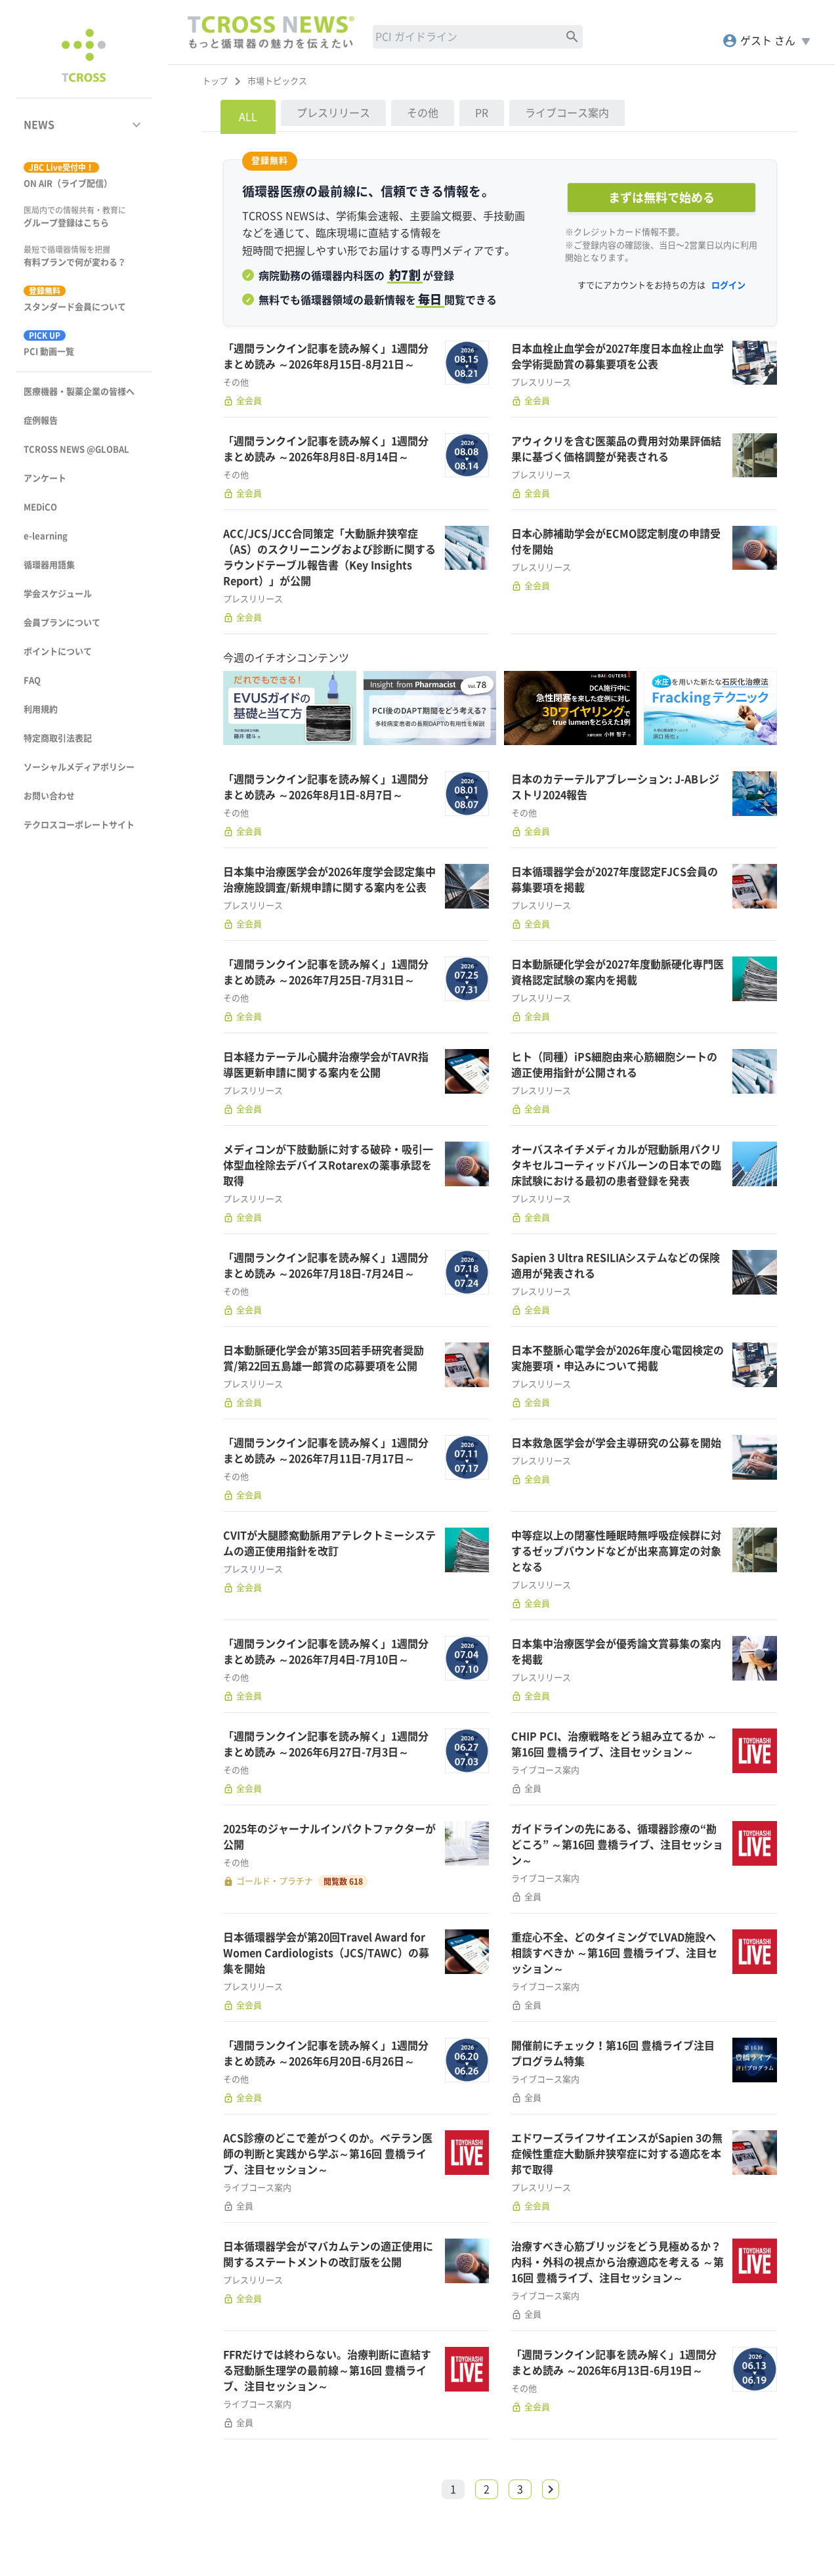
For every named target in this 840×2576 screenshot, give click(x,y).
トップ (215, 81)
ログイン (728, 285)
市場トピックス (277, 81)
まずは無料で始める (661, 198)
